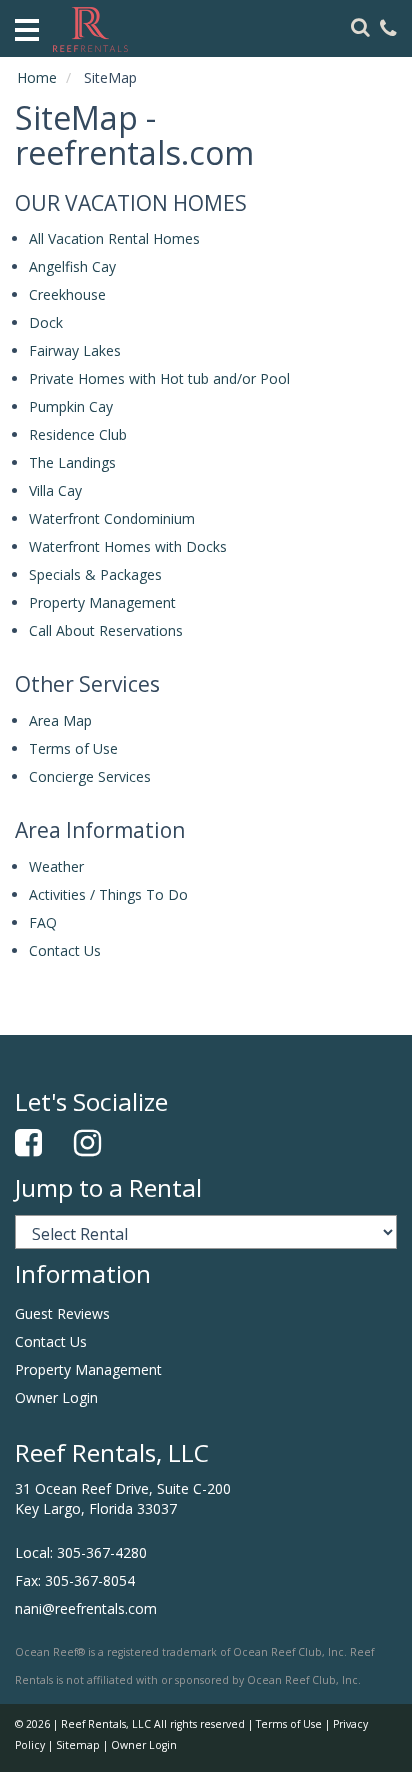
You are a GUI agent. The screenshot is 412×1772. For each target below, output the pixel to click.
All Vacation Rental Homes (114, 238)
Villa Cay (55, 490)
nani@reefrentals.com (86, 1608)
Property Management (102, 602)
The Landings (72, 462)
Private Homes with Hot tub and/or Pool (159, 378)
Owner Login (56, 1397)
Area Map (60, 720)
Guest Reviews (62, 1313)
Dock (46, 322)
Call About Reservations (106, 630)
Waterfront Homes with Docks (128, 546)
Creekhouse (67, 294)
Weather (56, 866)
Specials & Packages (95, 574)
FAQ (43, 922)
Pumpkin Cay (71, 406)
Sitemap (78, 1745)
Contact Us (65, 950)
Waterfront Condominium (112, 518)
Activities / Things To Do (108, 894)
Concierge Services (90, 776)
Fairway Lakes (75, 350)
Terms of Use (73, 748)
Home (37, 77)
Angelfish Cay (72, 266)
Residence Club (78, 434)
